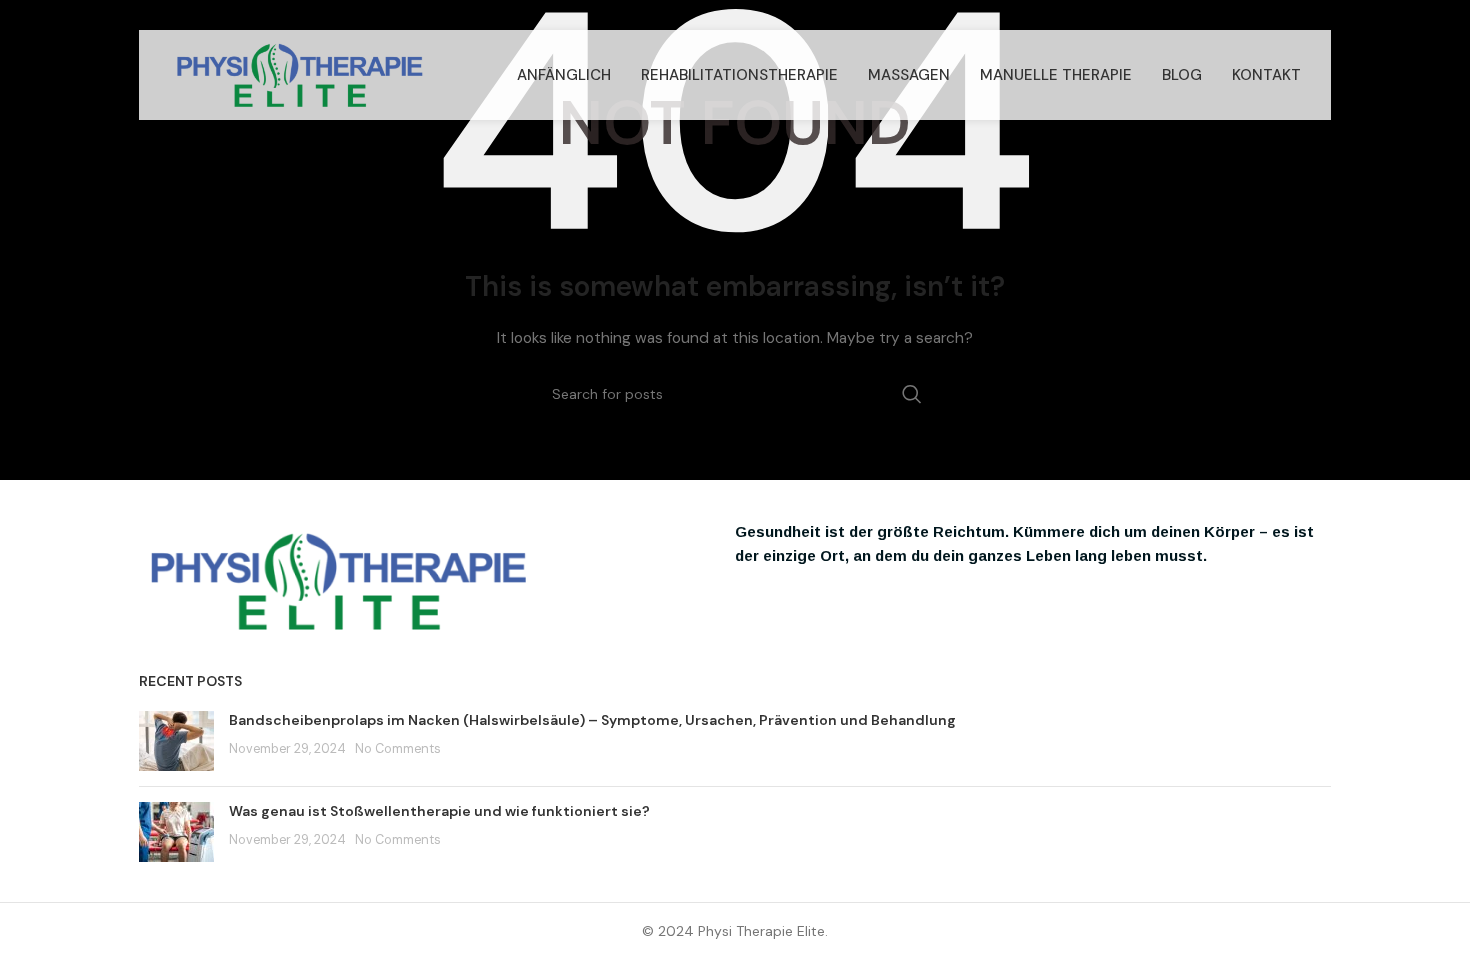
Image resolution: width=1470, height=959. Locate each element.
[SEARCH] (912, 394)
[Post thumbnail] (176, 741)
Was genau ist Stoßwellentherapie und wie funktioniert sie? (439, 811)
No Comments (398, 749)
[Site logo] (300, 74)
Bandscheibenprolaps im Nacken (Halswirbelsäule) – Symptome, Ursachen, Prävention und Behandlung (592, 720)
